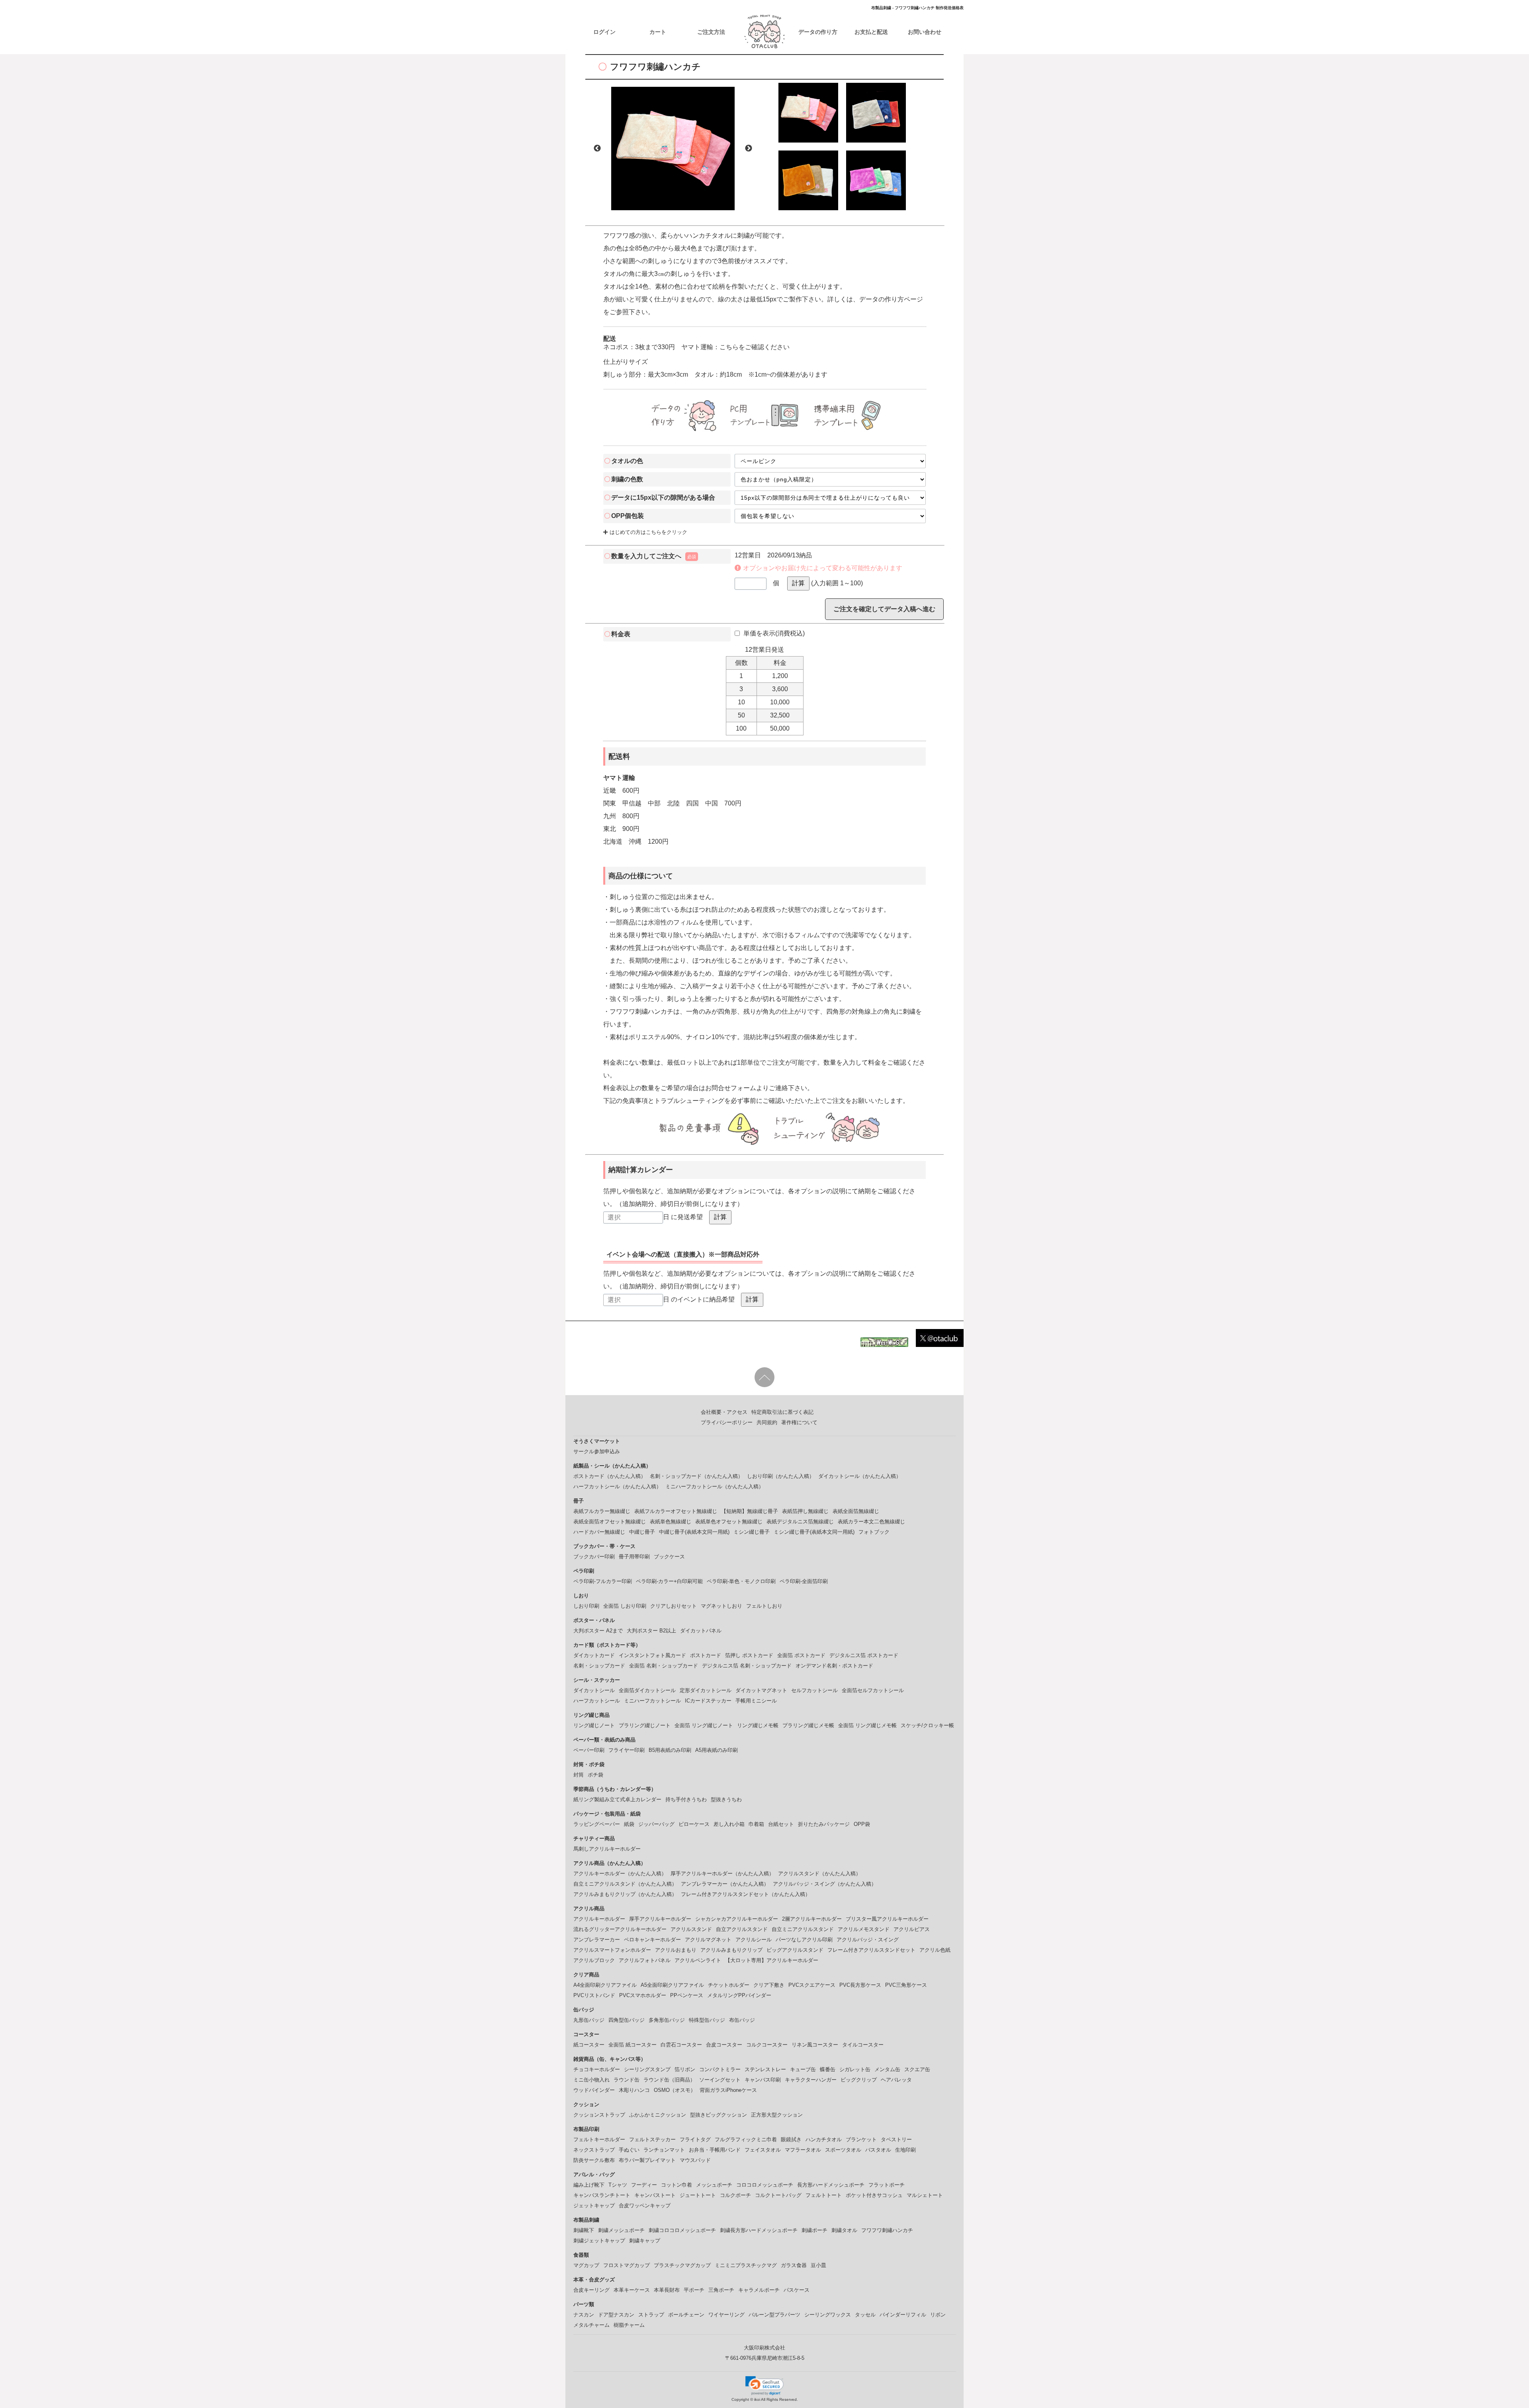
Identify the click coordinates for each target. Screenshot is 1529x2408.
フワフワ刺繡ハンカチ (887, 2230)
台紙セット (781, 1824)
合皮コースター (724, 2045)
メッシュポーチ (714, 2185)
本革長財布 (667, 2290)
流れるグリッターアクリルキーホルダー (620, 1929)
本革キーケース (632, 2290)
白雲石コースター (681, 2045)
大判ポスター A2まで (598, 1631)
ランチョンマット (664, 2150)
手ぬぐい (629, 2150)
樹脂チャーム (629, 2325)
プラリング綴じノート (645, 1725)
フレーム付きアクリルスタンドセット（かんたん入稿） (746, 1894)
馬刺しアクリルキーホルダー (607, 1849)
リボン (938, 2315)
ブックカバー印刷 (594, 1557)
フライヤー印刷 (627, 1750)
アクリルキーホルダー (599, 1919)
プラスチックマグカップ (682, 2265)
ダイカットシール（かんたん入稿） (860, 1476)
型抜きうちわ (726, 1799)
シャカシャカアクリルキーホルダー (737, 1919)
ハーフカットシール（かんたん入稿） (617, 1486)
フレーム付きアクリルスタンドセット (871, 1950)
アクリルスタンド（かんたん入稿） (819, 1873)
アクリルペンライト (698, 1960)
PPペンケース (687, 1995)
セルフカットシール (814, 1690)
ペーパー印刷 (589, 1750)
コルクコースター (767, 2045)
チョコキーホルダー (597, 2069)
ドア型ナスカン (616, 2315)
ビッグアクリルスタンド (795, 1950)
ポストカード (706, 1655)
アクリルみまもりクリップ (731, 1950)
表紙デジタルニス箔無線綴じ (800, 1522)
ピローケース (694, 1824)
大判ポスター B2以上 (651, 1631)
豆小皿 (818, 2265)
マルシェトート (925, 2195)
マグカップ (586, 2265)
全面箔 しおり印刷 (625, 1606)
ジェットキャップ (594, 2206)
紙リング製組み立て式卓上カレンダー (617, 1799)
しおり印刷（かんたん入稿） (781, 1476)
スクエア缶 (917, 2069)
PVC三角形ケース (906, 1985)
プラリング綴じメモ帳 (808, 1725)
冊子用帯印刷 (634, 1557)
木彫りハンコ (634, 2090)
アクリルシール (754, 1940)
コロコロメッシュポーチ (765, 2185)
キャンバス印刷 (763, 2080)
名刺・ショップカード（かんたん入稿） (696, 1476)
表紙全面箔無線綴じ (856, 1511)
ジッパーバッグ (656, 1824)
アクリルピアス (912, 1929)
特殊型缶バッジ (707, 2020)
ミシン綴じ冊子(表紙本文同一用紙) (814, 1532)
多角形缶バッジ (667, 2020)
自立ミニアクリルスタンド (803, 1929)
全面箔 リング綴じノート (704, 1725)
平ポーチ (694, 2290)
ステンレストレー (765, 2069)
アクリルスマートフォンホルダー (612, 1950)
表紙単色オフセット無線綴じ (729, 1522)
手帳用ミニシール (756, 1701)
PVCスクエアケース (812, 1985)
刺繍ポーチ (814, 2230)
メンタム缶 (887, 2069)
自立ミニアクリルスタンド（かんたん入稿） (625, 1884)
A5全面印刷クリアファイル (672, 1985)
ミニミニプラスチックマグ (746, 2265)
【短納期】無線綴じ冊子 (750, 1511)
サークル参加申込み (597, 1451)
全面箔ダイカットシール (647, 1690)
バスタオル (878, 2150)
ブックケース (669, 1557)
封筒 (579, 1775)
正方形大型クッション (777, 2115)
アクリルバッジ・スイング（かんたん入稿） (825, 1884)
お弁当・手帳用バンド (715, 2150)
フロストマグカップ (627, 2265)
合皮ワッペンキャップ (645, 2206)
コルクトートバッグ (778, 2195)
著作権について (799, 1422)
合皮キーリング (591, 2290)
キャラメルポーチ (759, 2290)
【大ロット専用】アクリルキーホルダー (772, 1960)
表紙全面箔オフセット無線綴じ (610, 1522)
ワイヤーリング (726, 2315)
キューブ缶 (803, 2069)
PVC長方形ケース (860, 1985)
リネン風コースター (815, 2045)
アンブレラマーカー (597, 1940)
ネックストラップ (594, 2150)
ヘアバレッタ (896, 2080)
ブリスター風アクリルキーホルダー (887, 1919)
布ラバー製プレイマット (647, 2160)
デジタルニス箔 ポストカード (864, 1655)
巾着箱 (756, 1824)
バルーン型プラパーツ (774, 2315)
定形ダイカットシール (706, 1690)
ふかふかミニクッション (658, 2115)
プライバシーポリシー (727, 1422)
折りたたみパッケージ (824, 1824)
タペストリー (896, 2139)
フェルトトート (824, 2195)
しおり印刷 (586, 1606)
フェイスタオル (763, 2150)
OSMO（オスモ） (675, 2090)
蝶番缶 (828, 2069)
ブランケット (861, 2139)
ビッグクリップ (859, 2080)
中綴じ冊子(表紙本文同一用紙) (694, 1532)
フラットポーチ (887, 2185)
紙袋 (629, 1824)
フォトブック (874, 1532)
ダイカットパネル (701, 1631)
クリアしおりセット (674, 1606)
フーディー (644, 2185)
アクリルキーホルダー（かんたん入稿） (620, 1873)
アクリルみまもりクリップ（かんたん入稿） (625, 1894)
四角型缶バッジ (627, 2020)
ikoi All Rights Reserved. (775, 2399)
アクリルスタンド (691, 1929)
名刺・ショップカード (599, 1666)
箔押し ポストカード (749, 1655)
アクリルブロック (594, 1960)
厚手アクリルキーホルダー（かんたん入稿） (722, 1873)
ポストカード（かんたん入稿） (610, 1476)
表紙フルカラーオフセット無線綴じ (676, 1511)
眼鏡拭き (791, 2139)
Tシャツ (618, 2185)
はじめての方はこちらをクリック (648, 532)
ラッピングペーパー (597, 1824)
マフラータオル (803, 2150)
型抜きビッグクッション (719, 2115)
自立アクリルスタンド (742, 1929)
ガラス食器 (794, 2265)
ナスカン (584, 2315)
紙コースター (589, 2045)
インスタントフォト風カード (652, 1655)
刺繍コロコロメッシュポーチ (682, 2230)
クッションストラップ (599, 2115)
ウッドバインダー (594, 2090)
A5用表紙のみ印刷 (717, 1750)
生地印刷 (905, 2150)
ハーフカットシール (597, 1701)
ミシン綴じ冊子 (752, 1532)
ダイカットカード (594, 1655)
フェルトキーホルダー (599, 2139)
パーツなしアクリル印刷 (804, 1940)
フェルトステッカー (652, 2139)
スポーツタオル (843, 2150)
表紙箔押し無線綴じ (805, 1511)
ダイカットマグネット (761, 1690)
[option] (673, 149)
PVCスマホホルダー (643, 1995)
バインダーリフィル (903, 2315)
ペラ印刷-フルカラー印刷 (603, 1581)
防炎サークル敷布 (594, 2160)
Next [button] (749, 149)
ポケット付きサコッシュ (874, 2195)
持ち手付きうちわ (686, 1799)
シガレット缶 (855, 2069)
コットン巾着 (677, 2185)
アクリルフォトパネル (645, 1960)
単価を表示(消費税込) (773, 633)
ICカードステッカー (708, 1701)
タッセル (865, 2315)
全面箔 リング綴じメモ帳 (867, 1725)
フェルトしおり (764, 1606)
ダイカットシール (594, 1690)
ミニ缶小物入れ (591, 2080)
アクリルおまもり (676, 1950)
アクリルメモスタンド (864, 1929)
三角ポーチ (721, 2290)
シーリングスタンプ (647, 2069)
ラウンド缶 (627, 2080)
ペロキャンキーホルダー (652, 1940)
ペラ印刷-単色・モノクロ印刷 (741, 1581)
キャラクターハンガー (811, 2080)
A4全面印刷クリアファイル (605, 1985)
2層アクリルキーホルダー (812, 1919)
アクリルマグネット (708, 1940)
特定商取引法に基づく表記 (782, 1412)
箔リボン (685, 2069)
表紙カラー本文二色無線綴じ (871, 1522)
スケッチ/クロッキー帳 (927, 1725)
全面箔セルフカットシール (873, 1690)
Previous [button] (597, 149)
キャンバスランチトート (602, 2195)
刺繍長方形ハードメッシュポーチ (759, 2230)
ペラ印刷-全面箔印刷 (804, 1581)
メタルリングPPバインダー (739, 1995)
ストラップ (651, 2315)
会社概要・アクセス (724, 1412)
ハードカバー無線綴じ (599, 1532)
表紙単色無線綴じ (671, 1522)
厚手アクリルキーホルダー (660, 1919)
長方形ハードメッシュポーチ (831, 2185)
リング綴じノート (594, 1725)
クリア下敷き (769, 1985)
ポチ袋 (595, 1775)
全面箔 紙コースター (633, 2045)
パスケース (797, 2290)
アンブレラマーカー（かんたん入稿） (725, 1884)
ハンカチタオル (824, 2139)
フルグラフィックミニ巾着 (746, 2139)
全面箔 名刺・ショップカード (664, 1666)
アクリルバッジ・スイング (868, 1940)
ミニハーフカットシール (652, 1701)
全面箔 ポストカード (801, 1655)
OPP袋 (862, 1824)
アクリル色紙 (935, 1950)
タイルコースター (863, 2045)
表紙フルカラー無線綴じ (602, 1511)
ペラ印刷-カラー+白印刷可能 (669, 1581)
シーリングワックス (828, 2315)
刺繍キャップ (645, 2241)
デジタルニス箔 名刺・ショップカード (747, 1666)
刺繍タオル (844, 2230)
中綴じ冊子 (642, 1532)
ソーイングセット (720, 2080)
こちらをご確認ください (755, 347)
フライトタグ (695, 2139)
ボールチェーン (686, 2315)
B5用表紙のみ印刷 (670, 1750)
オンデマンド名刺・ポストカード (834, 1666)
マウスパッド (695, 2160)
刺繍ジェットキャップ (599, 2241)
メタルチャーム (591, 2325)
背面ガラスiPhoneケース (728, 2090)
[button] (764, 2386)
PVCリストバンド (594, 1995)
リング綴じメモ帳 (758, 1725)
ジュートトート (698, 2195)
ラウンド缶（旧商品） (669, 2080)
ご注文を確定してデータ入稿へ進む (884, 609)
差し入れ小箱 (729, 1824)
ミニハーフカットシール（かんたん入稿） (715, 1486)
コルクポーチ (735, 2195)
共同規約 (767, 1422)
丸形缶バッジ (589, 2020)
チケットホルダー (729, 1985)
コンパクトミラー (720, 2069)
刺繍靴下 (584, 2230)
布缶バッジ (742, 2020)
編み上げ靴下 (589, 2185)
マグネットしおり (721, 1606)
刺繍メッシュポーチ (621, 2230)
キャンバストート (655, 2195)
